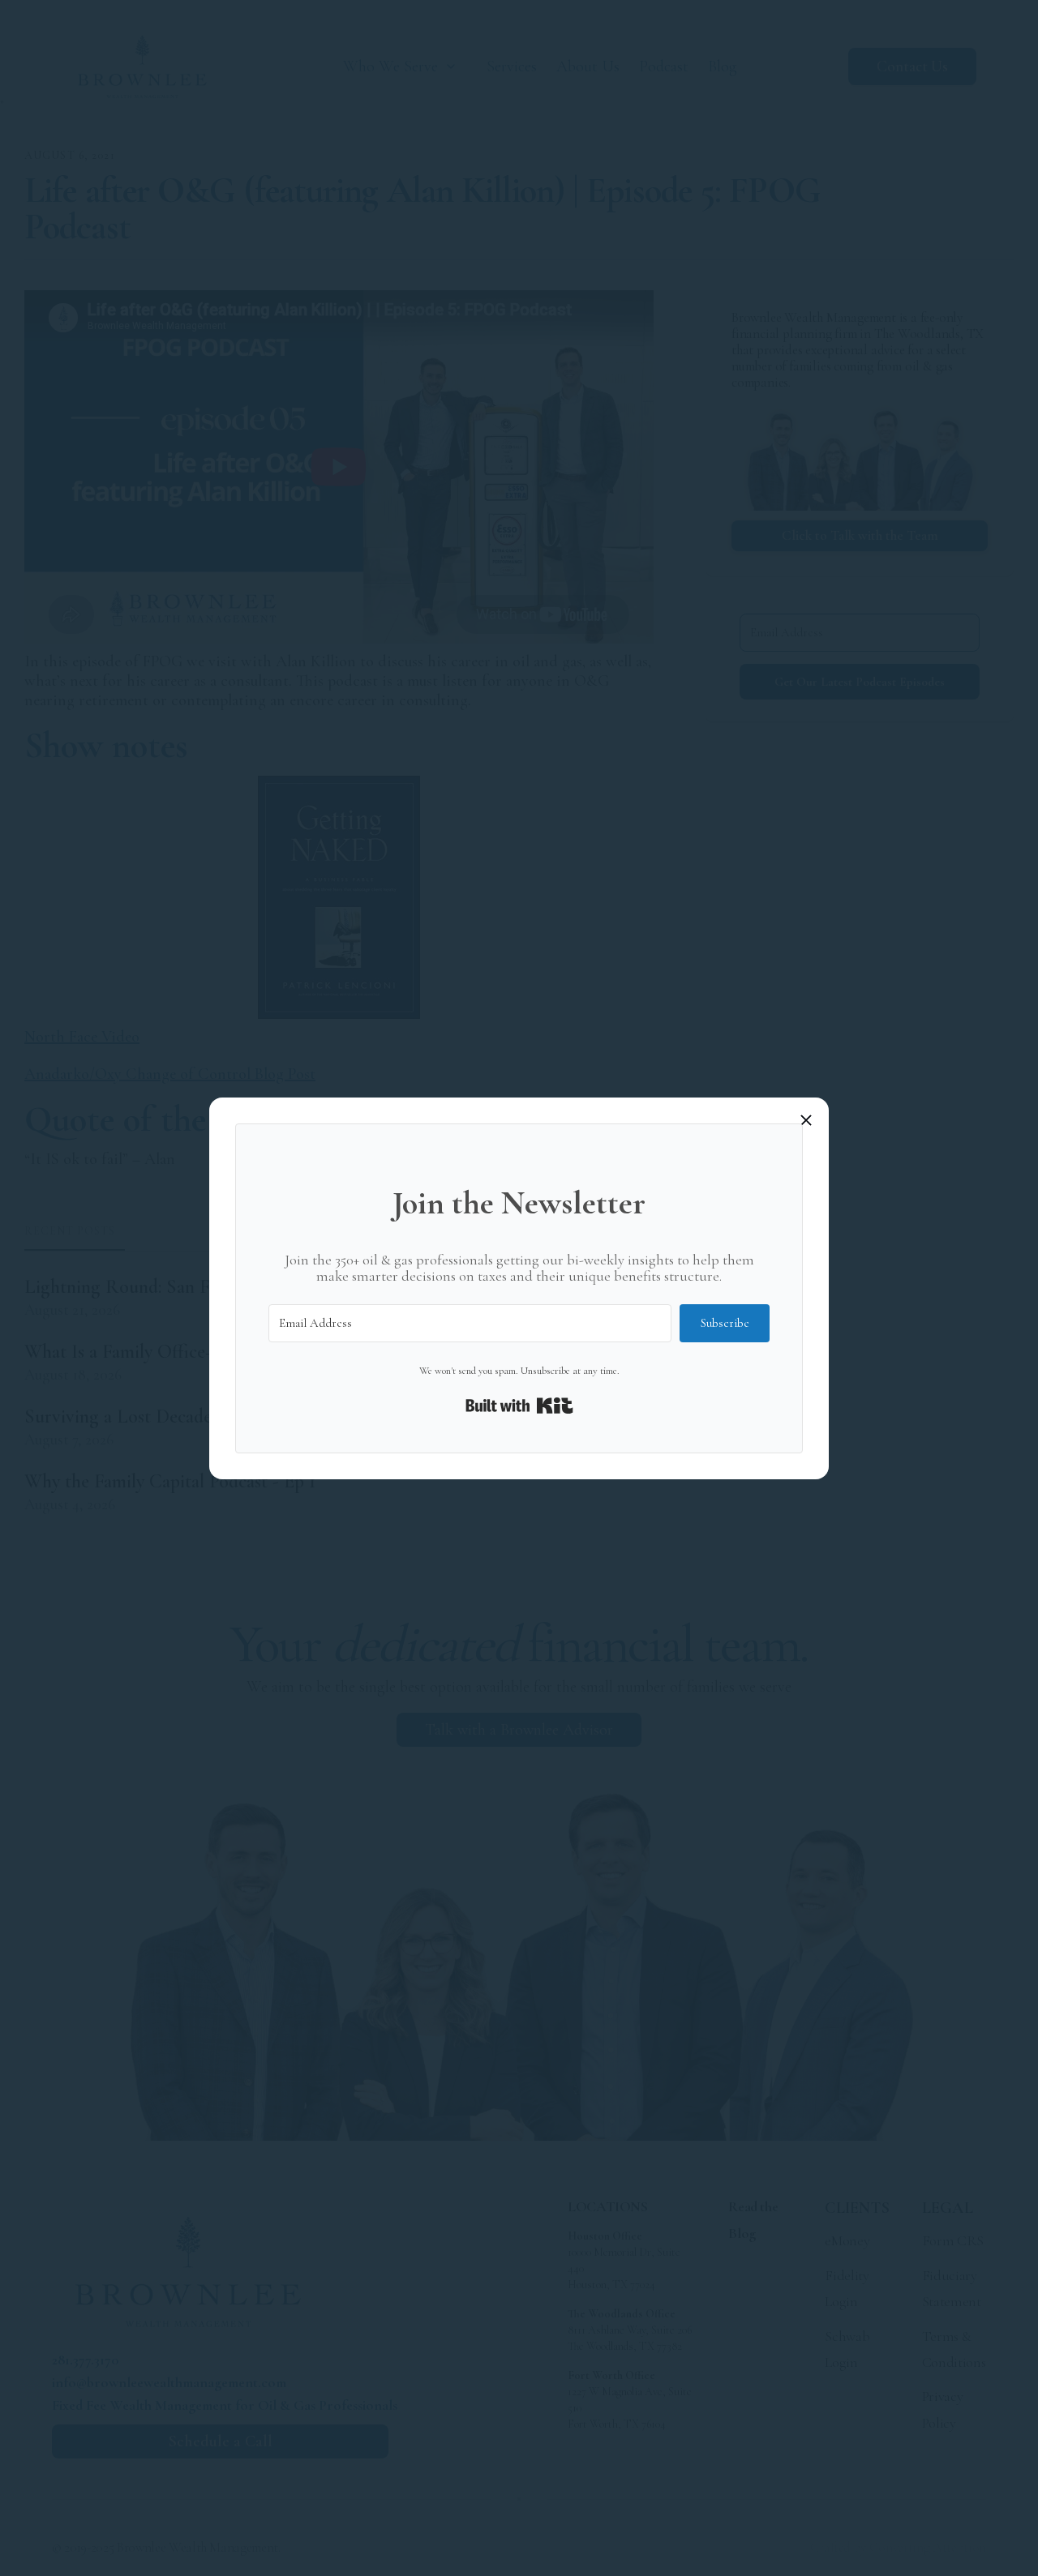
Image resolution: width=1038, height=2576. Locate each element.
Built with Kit (519, 1406)
